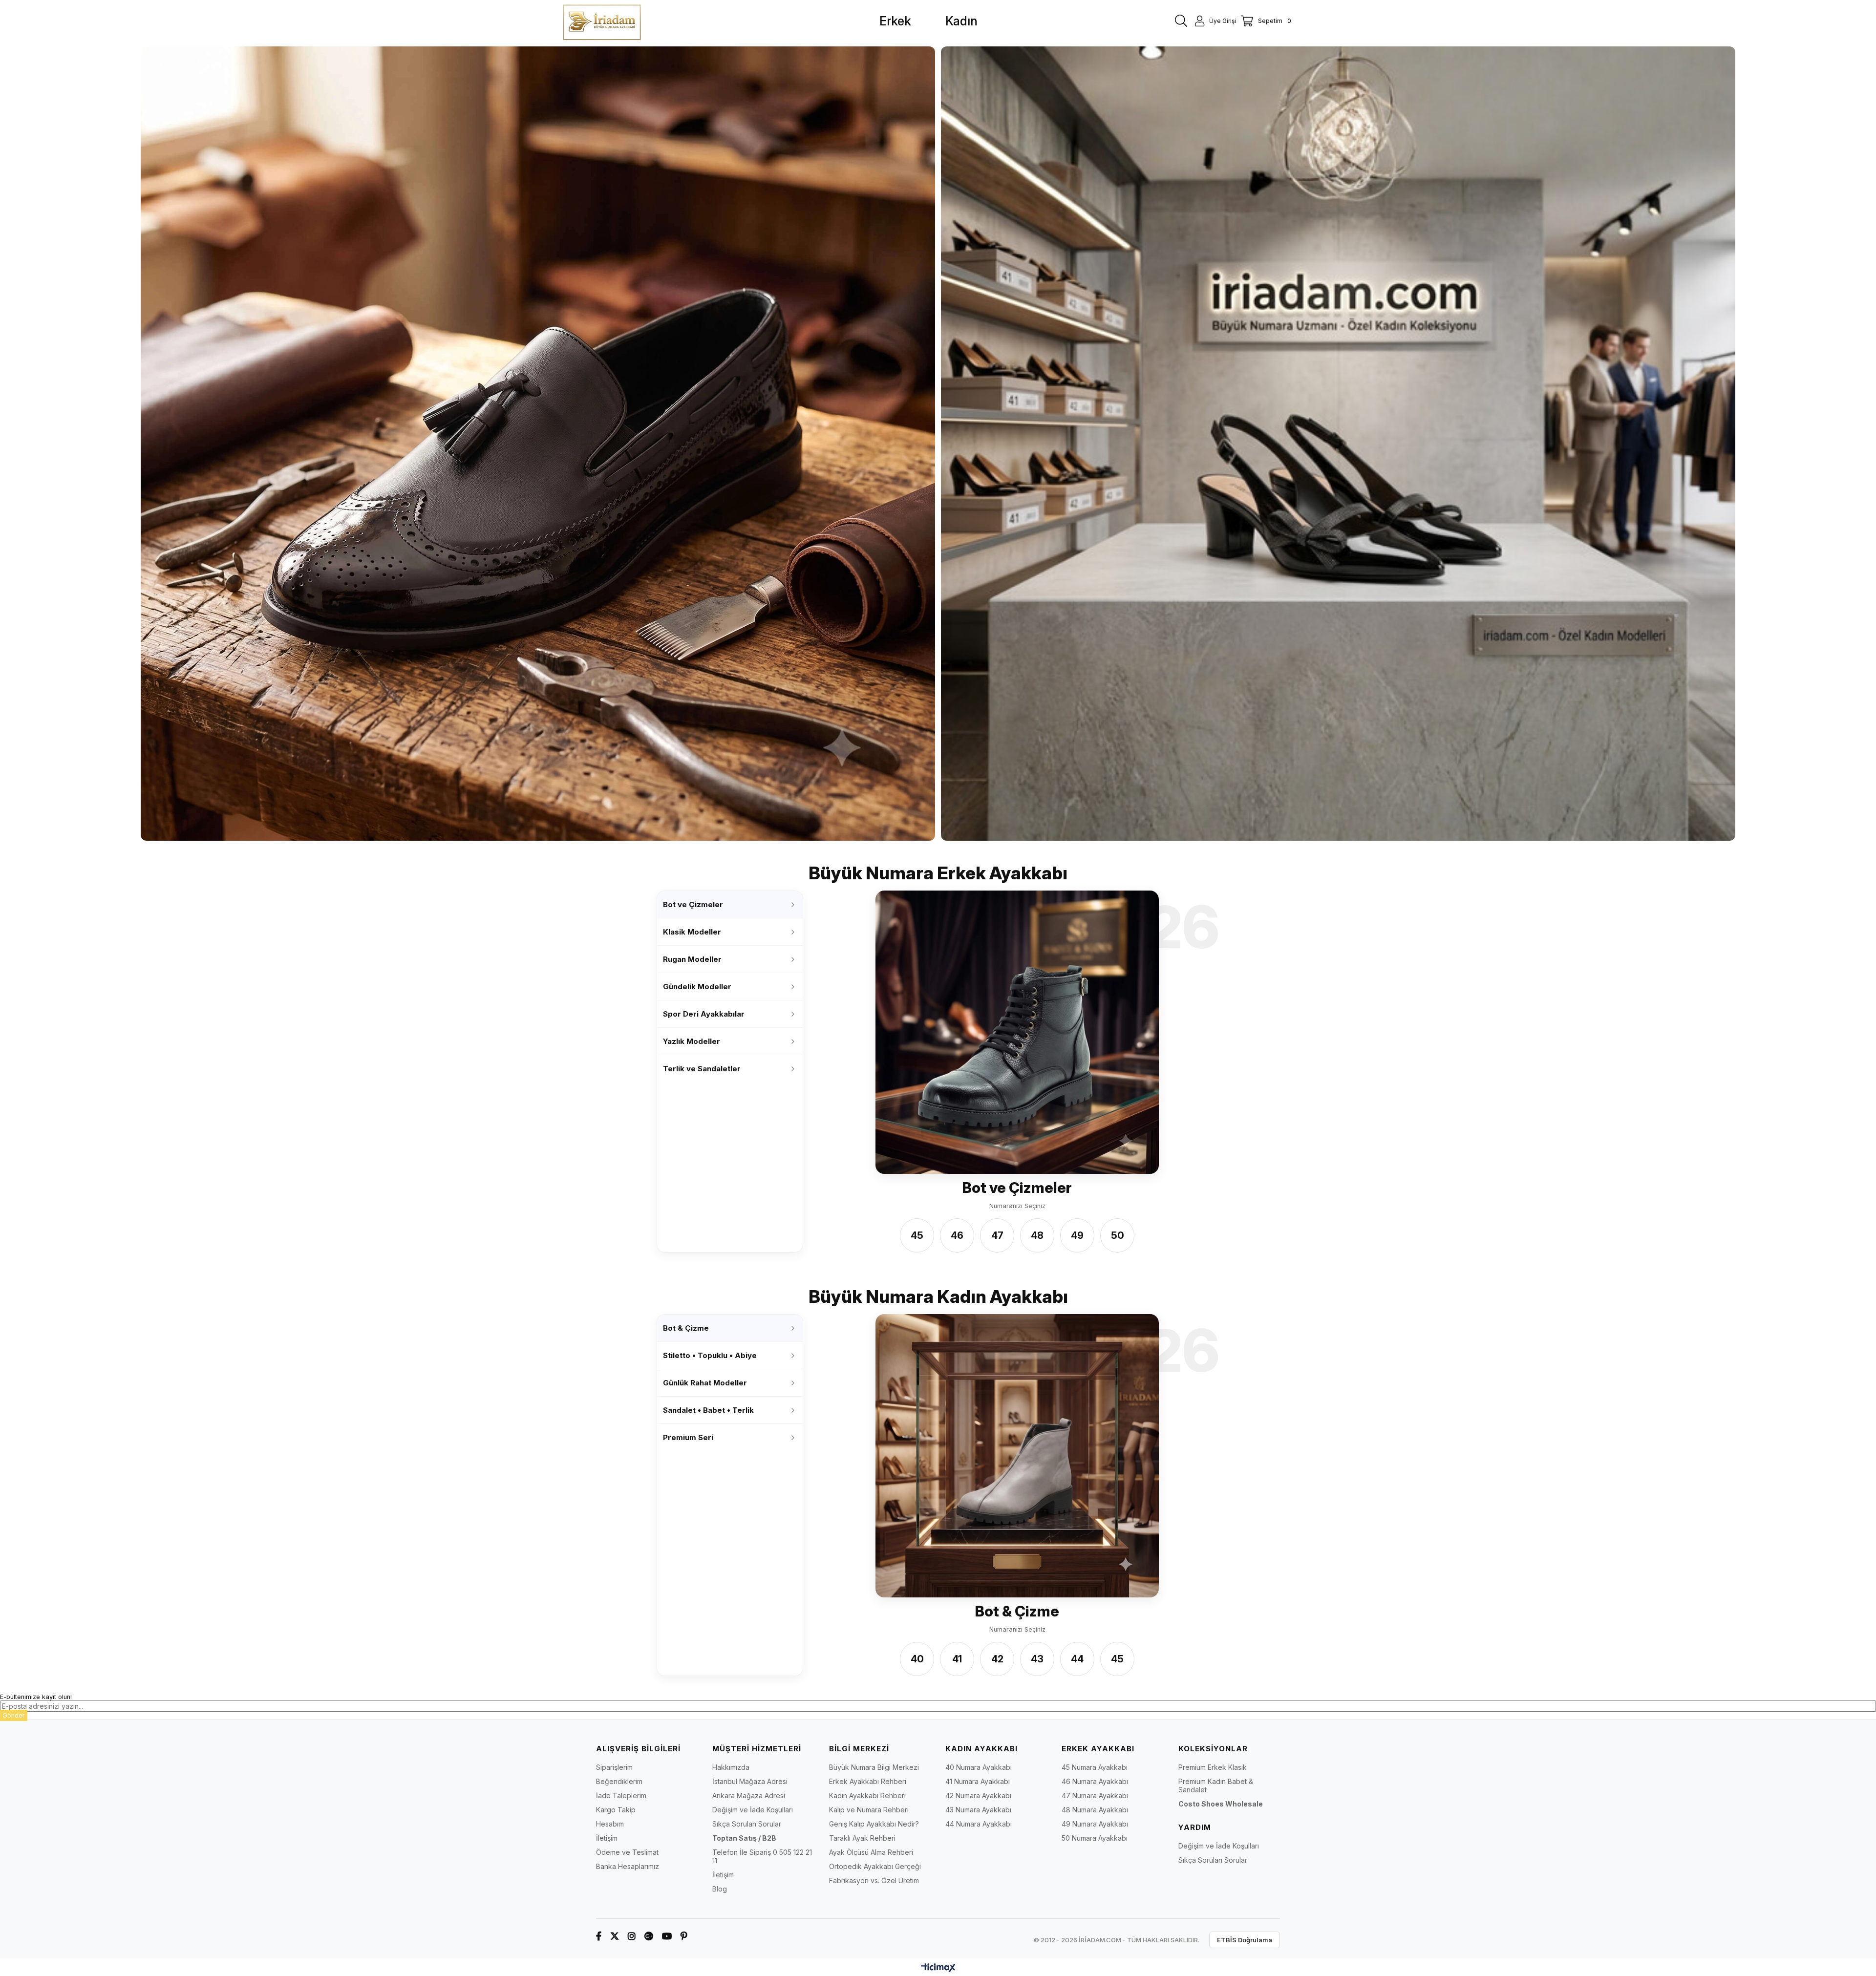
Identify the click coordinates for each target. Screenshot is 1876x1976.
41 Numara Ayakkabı (978, 1781)
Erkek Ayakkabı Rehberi (868, 1781)
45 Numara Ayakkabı (1095, 1767)
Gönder (14, 1715)
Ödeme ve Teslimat (627, 1852)
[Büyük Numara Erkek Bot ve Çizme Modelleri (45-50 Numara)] (1017, 1032)
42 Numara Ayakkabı (978, 1795)
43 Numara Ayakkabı (978, 1810)
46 (957, 1235)
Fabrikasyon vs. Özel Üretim (874, 1880)
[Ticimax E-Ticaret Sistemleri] (938, 1968)
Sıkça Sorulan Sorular (747, 1824)
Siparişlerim (614, 1767)
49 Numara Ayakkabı (1095, 1824)
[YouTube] (667, 1936)
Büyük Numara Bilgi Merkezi (874, 1767)
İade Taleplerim (621, 1795)
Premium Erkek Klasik (1213, 1767)
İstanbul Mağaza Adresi (750, 1781)
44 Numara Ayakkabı (979, 1824)
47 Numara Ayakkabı (1095, 1795)
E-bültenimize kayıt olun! (36, 1697)
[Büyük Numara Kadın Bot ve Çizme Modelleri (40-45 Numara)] (1017, 1456)
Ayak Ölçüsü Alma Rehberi (871, 1852)
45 (917, 1235)
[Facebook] (599, 1936)
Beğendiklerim (619, 1781)
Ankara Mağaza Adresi (749, 1795)
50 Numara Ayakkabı (1095, 1838)
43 (1037, 1659)
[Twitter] (615, 1936)
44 (1077, 1659)
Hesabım (610, 1824)
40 (917, 1659)
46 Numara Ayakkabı (1095, 1781)
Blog (720, 1889)
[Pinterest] (684, 1936)
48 (1037, 1235)
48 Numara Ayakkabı (1095, 1810)
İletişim (607, 1838)
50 (1118, 1235)
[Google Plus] (649, 1936)
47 (997, 1235)
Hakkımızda (731, 1767)
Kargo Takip (616, 1810)
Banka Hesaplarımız (628, 1866)
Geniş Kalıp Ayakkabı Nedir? (874, 1824)
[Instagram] (632, 1936)
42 (997, 1659)
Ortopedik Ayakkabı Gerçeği (875, 1866)
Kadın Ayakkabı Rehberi (867, 1795)
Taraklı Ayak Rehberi (862, 1838)
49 (1077, 1235)
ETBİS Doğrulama (1245, 1940)
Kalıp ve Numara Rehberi (869, 1810)
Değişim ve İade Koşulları (753, 1810)
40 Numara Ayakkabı (979, 1767)
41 (957, 1659)
